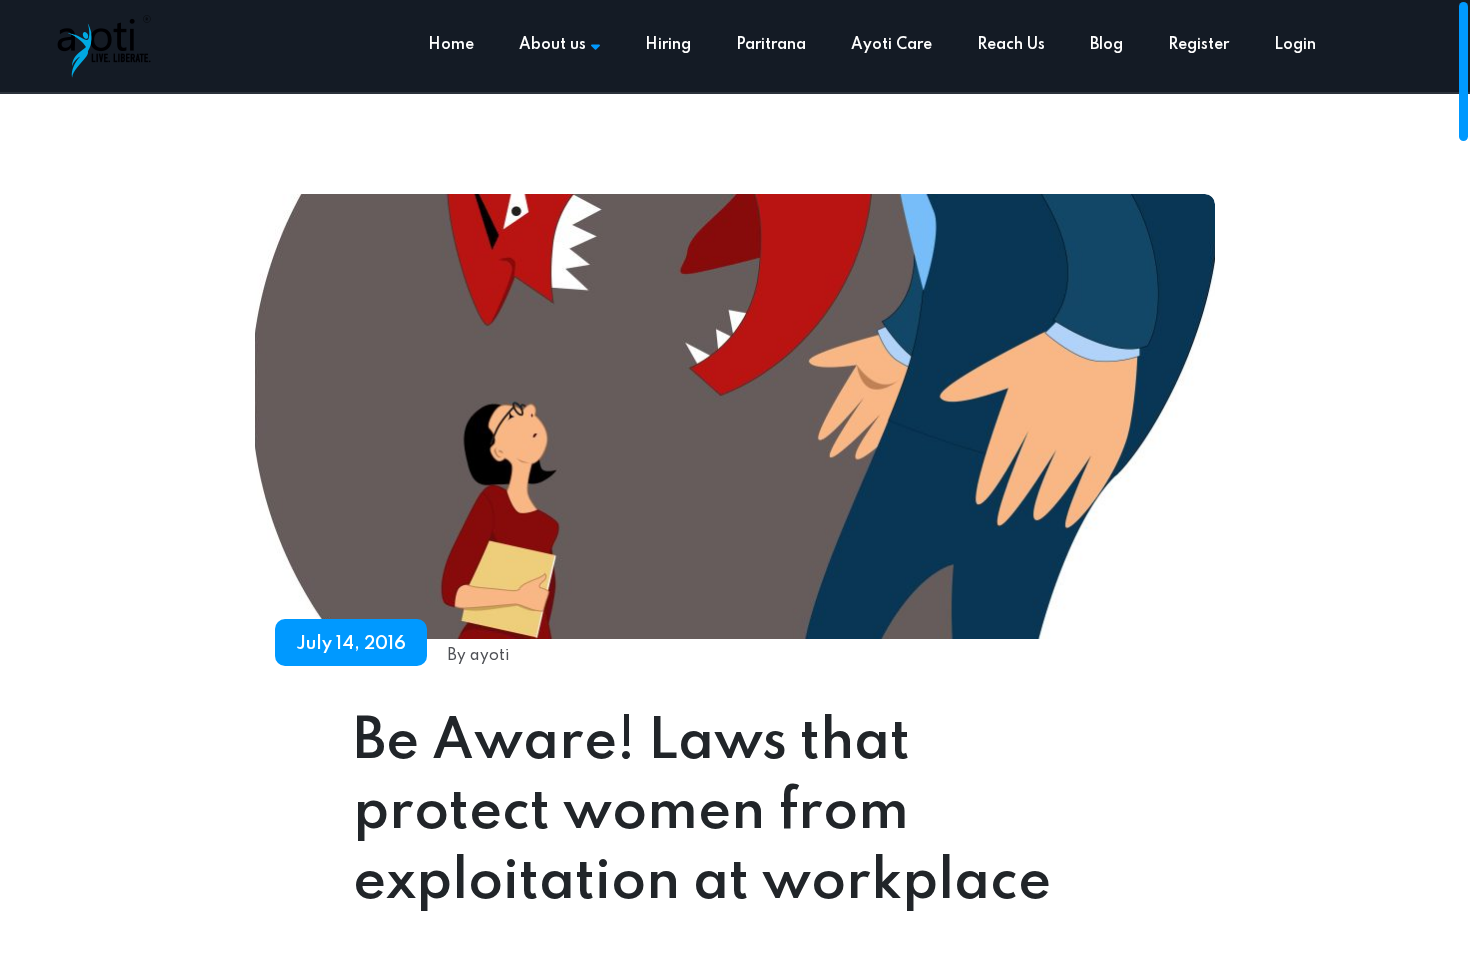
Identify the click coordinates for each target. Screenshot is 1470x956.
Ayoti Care (891, 45)
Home (451, 45)
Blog (1106, 45)
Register (1198, 45)
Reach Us (1011, 45)
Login (1295, 45)
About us (552, 45)
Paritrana (771, 45)
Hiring (668, 45)
